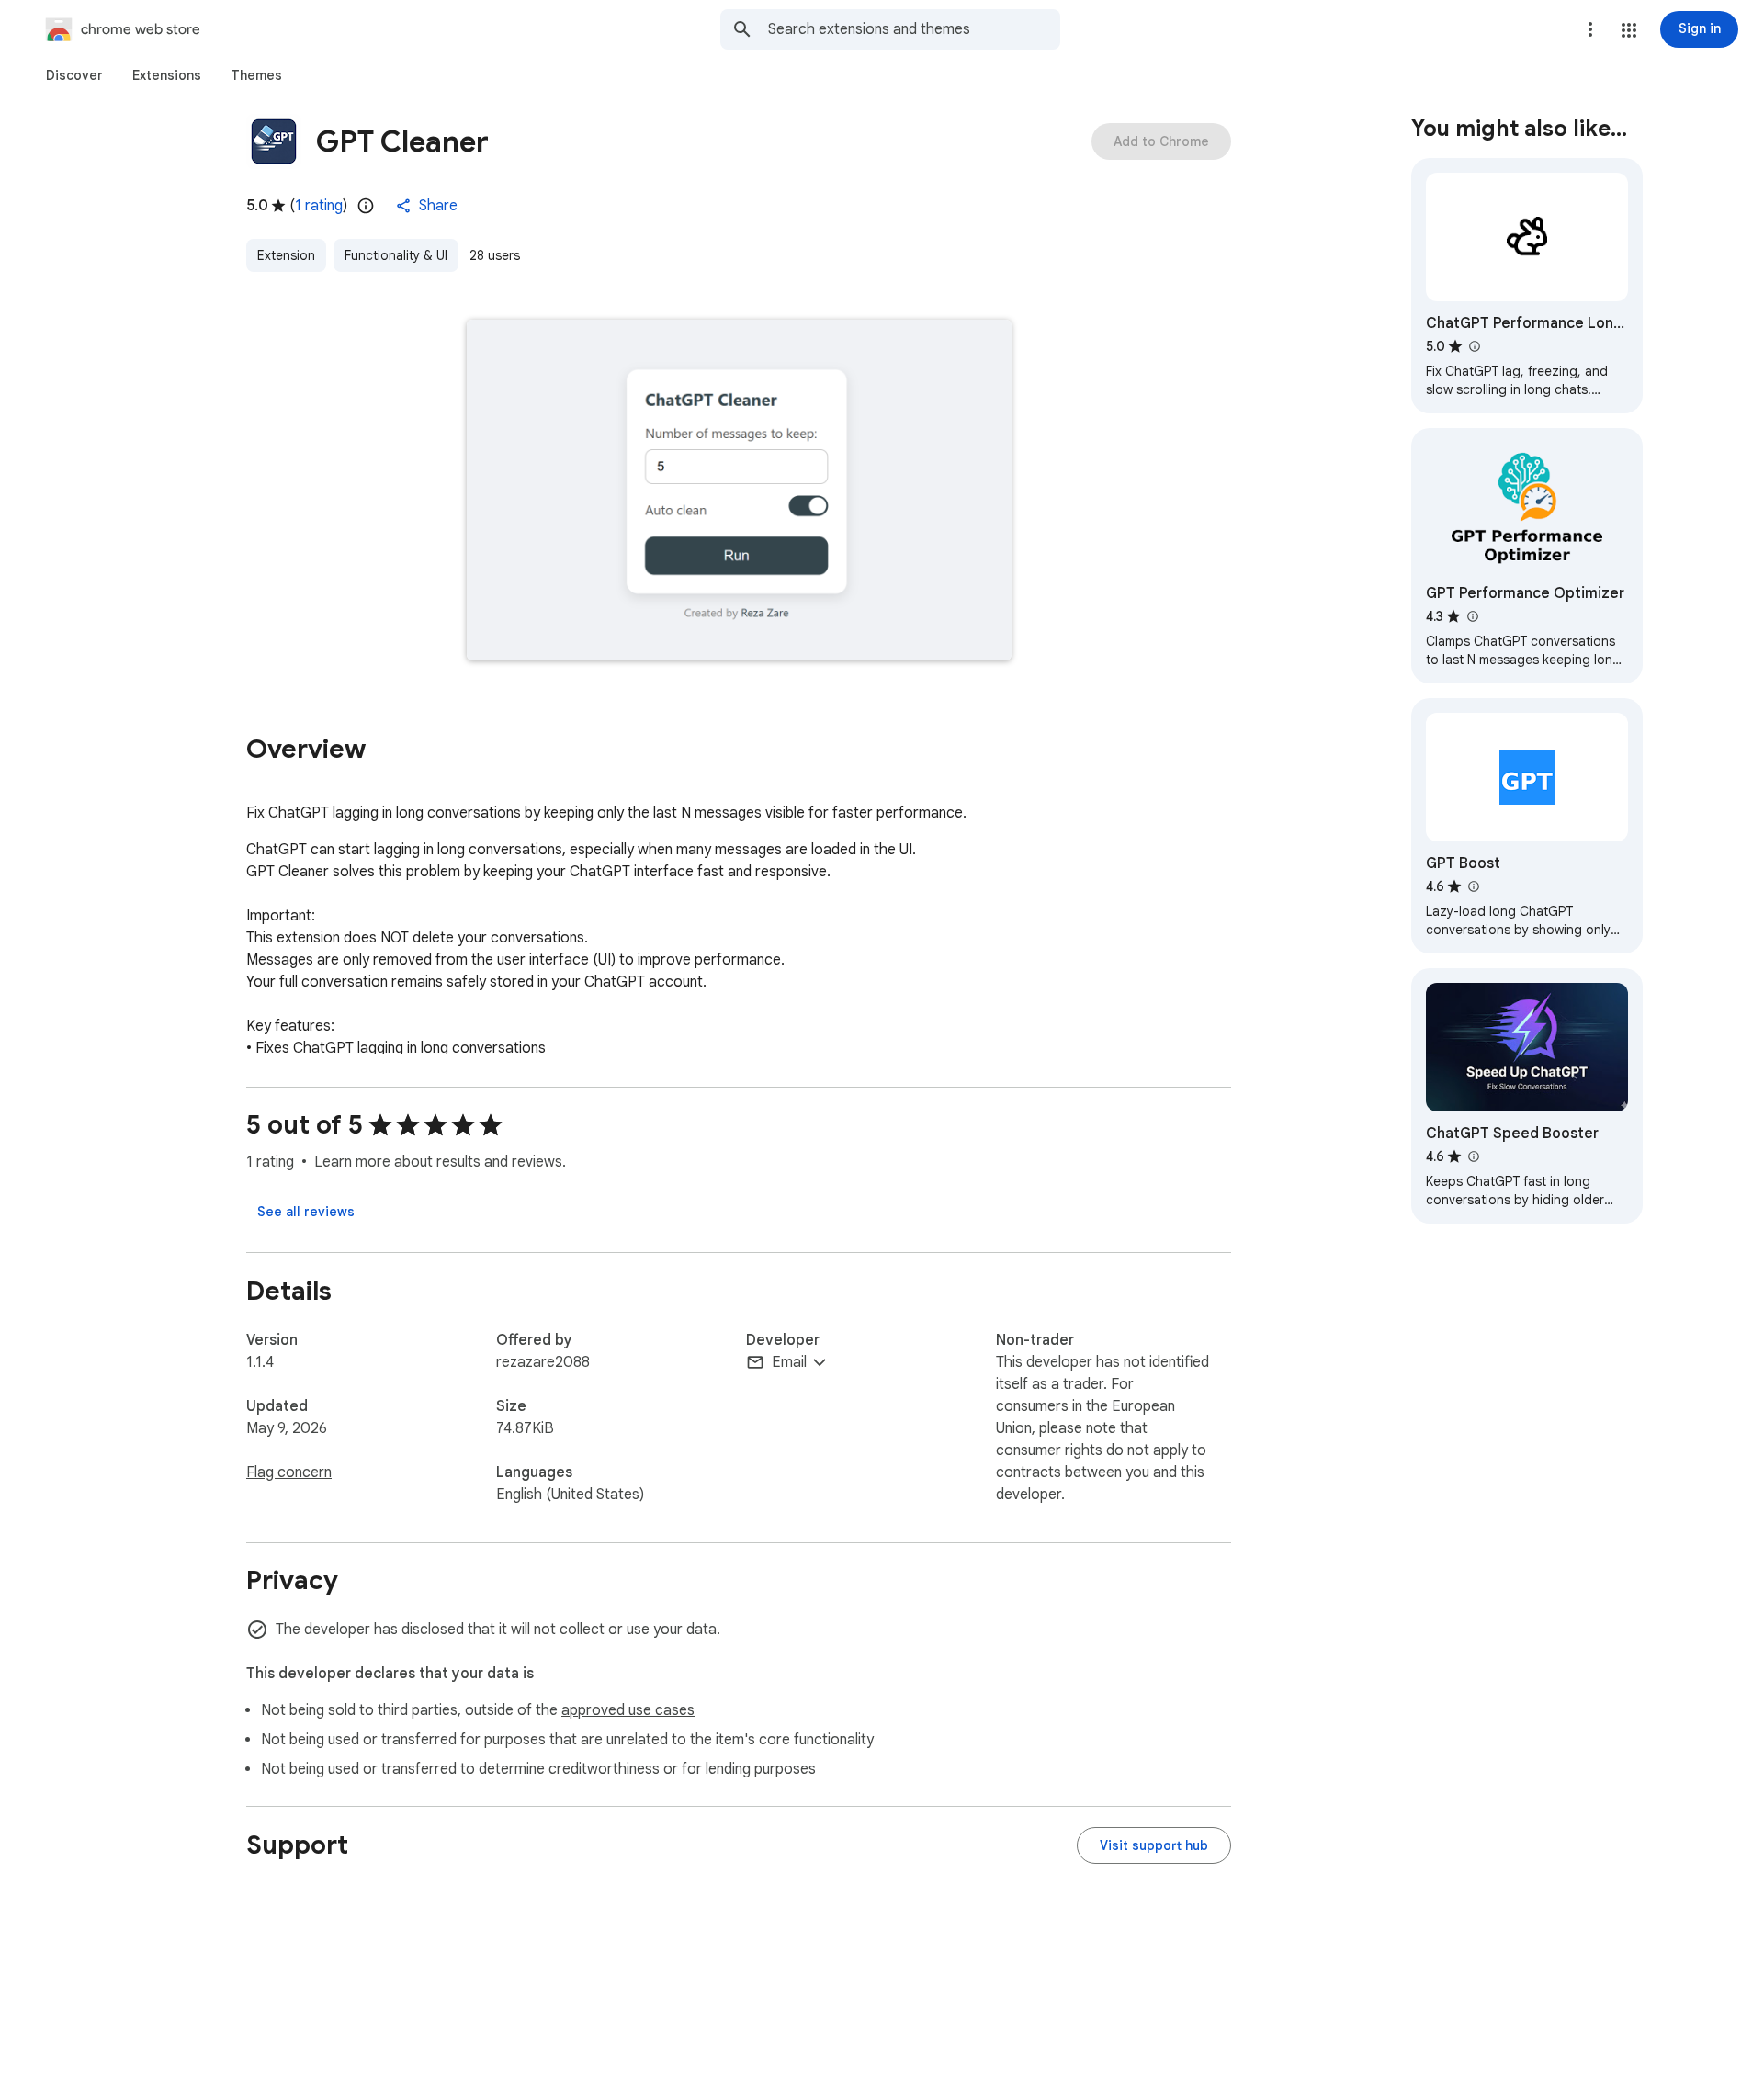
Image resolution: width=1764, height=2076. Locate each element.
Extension (286, 255)
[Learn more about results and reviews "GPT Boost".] (1473, 886)
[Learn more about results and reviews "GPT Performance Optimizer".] (1472, 616)
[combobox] (914, 29)
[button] (1629, 30)
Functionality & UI (396, 255)
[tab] (74, 75)
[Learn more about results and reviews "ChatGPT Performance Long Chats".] (1474, 346)
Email (789, 1362)
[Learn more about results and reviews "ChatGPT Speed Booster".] (1473, 1156)
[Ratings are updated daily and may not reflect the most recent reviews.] (366, 206)
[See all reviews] (306, 1212)
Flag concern (289, 1472)
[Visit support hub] (1154, 1845)
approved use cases (628, 1710)
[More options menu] (1590, 29)
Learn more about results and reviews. (440, 1162)
